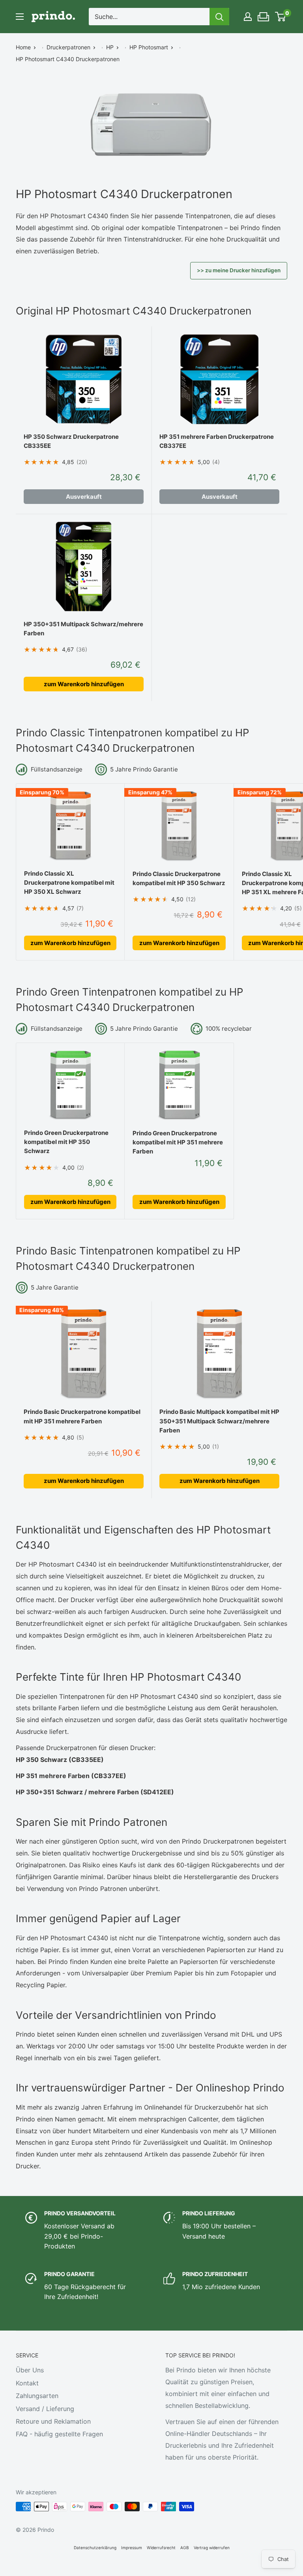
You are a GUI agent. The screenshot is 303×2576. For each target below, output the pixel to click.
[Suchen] (219, 17)
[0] (281, 17)
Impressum (132, 2548)
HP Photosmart (149, 47)
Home (23, 47)
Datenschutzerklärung (95, 2548)
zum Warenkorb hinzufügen (84, 684)
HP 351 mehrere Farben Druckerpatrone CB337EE (217, 441)
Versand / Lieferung (45, 2409)
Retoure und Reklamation (53, 2421)
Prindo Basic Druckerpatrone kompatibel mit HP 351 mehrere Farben (82, 1416)
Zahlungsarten (37, 2396)
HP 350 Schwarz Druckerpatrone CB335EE (71, 441)
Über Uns (30, 2370)
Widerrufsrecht (161, 2548)
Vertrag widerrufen (212, 2548)
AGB (185, 2548)
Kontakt (27, 2383)
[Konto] (248, 17)
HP (110, 47)
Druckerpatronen (68, 47)
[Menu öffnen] (20, 17)
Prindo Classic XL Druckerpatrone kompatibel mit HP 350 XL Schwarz (69, 883)
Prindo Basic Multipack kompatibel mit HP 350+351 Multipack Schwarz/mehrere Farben (219, 1421)
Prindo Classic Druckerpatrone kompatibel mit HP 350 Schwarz (179, 878)
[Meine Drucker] (264, 15)
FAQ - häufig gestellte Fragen (59, 2434)
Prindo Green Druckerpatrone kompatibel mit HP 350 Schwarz (66, 1142)
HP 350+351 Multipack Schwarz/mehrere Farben (83, 629)
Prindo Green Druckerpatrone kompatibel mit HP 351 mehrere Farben (178, 1142)
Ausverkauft (84, 497)
